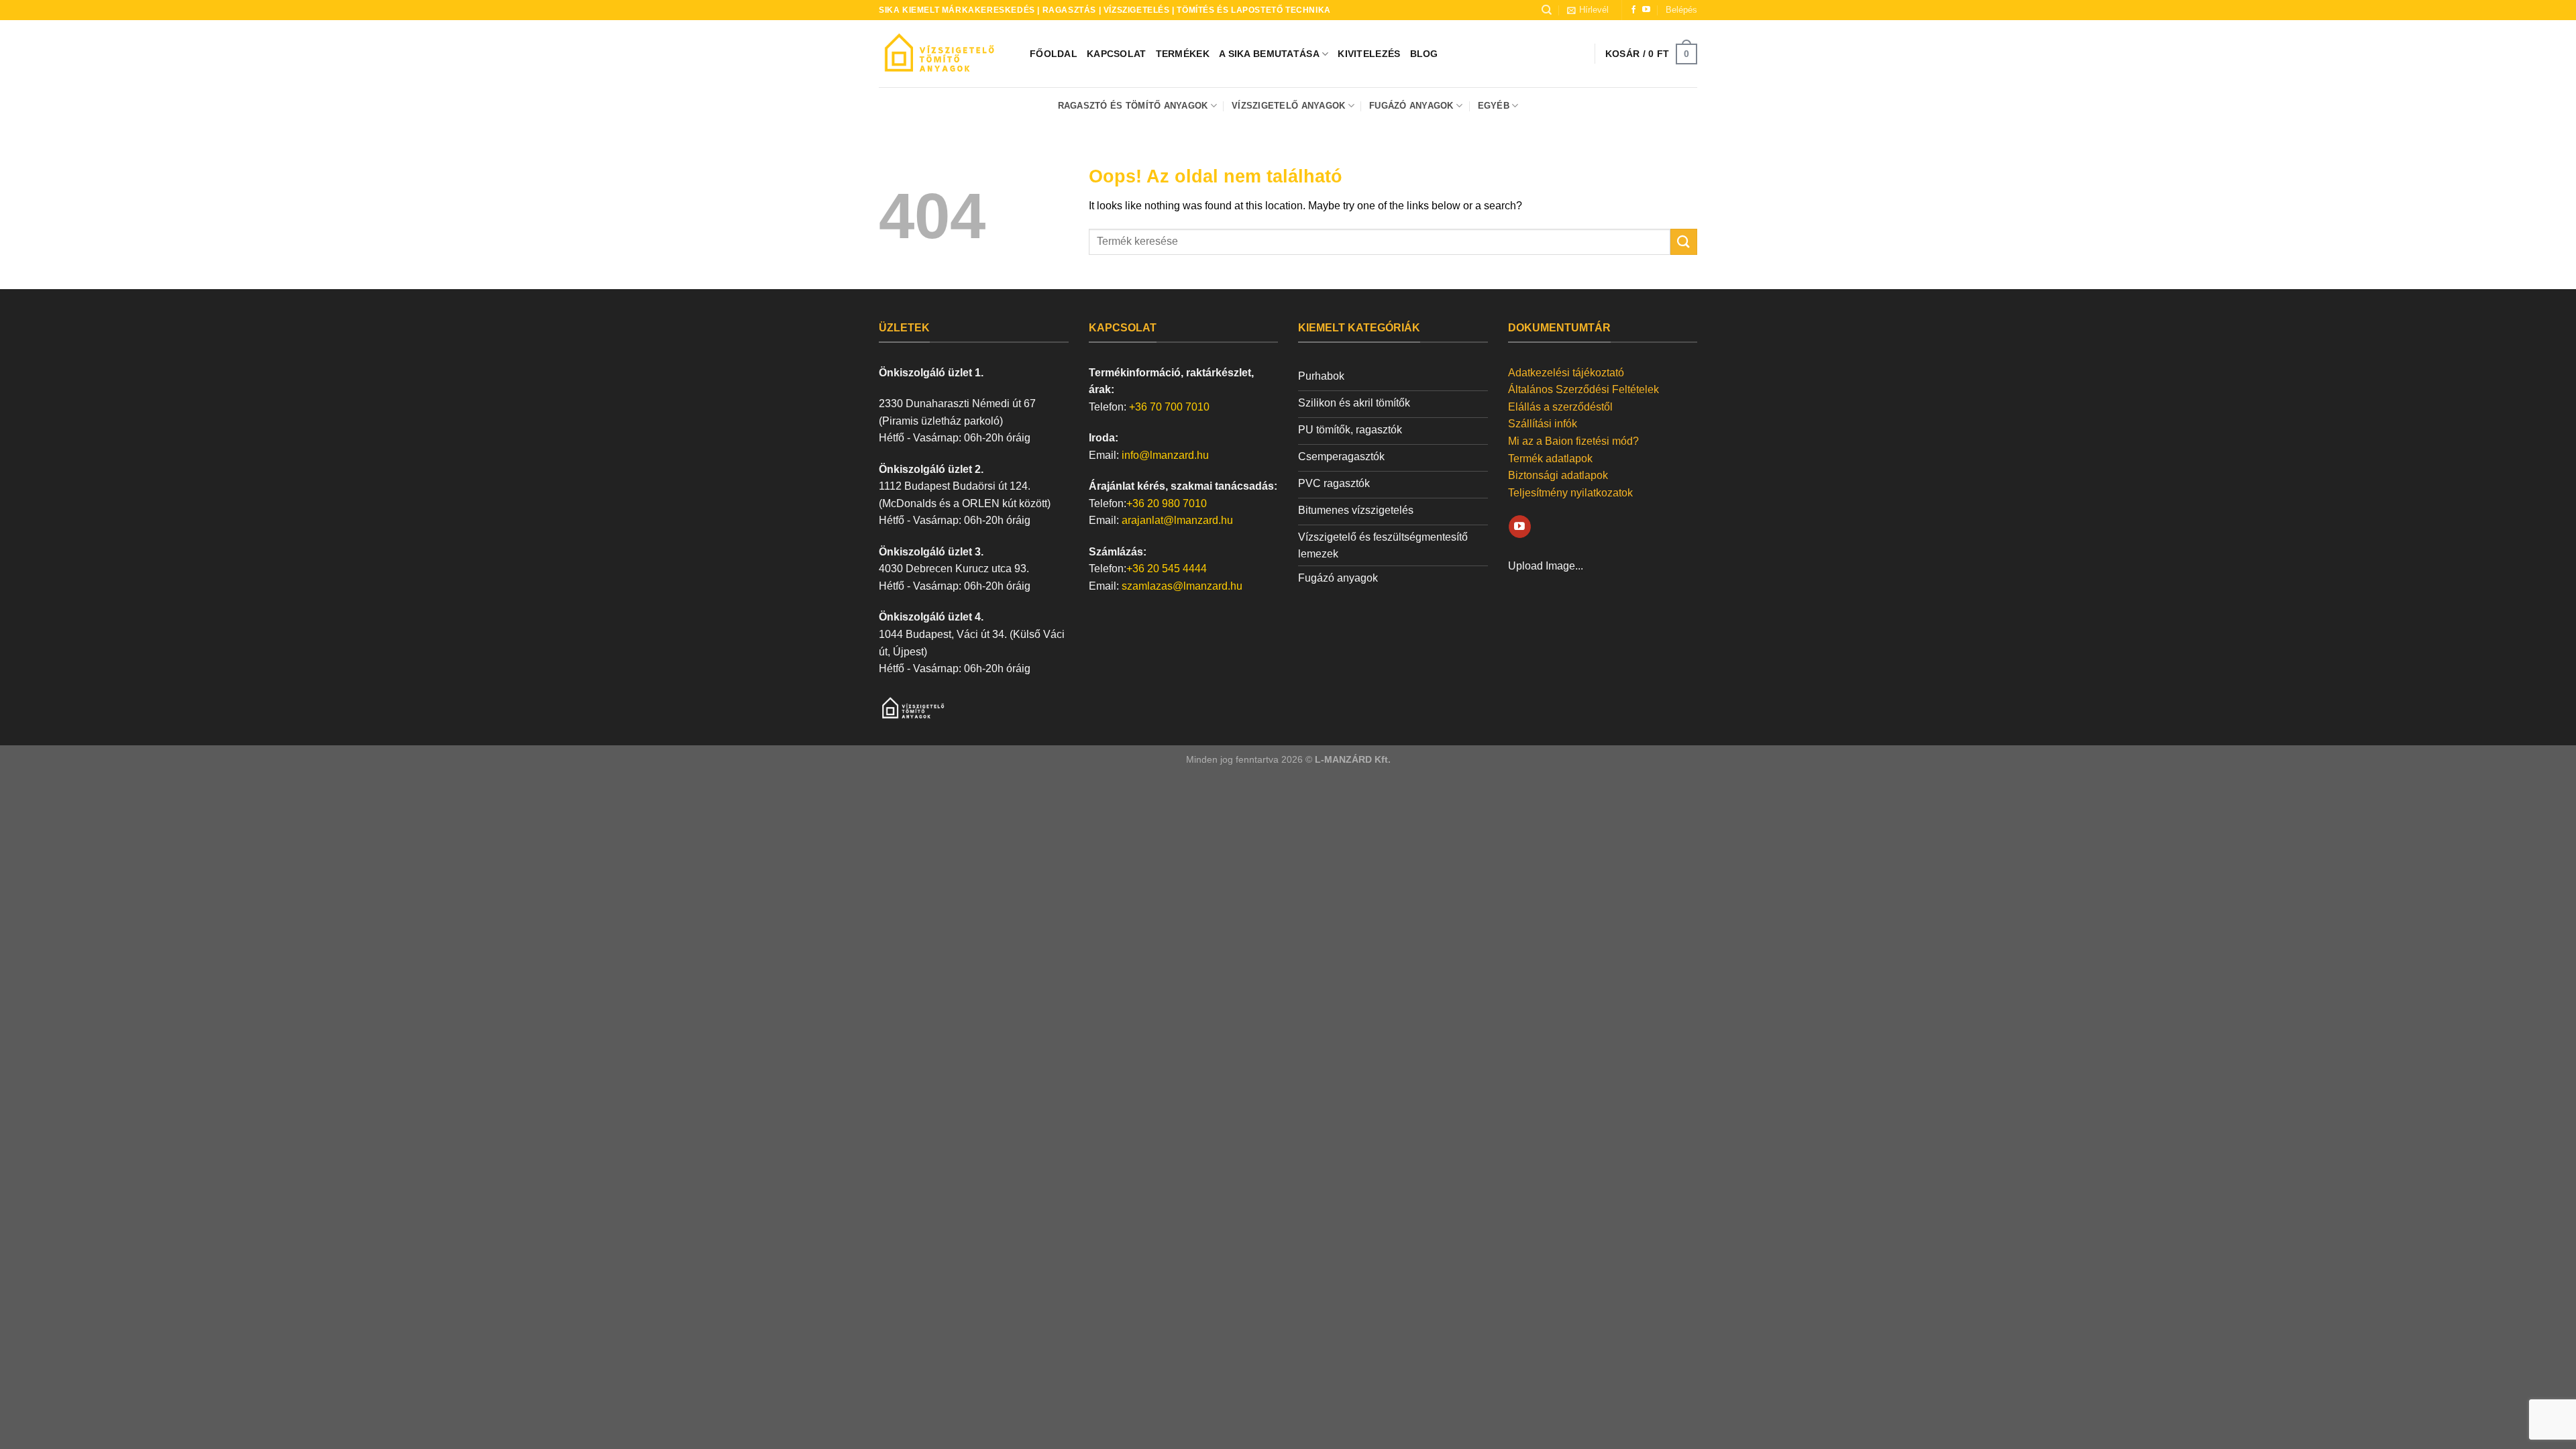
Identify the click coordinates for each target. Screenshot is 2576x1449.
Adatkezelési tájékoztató (1566, 373)
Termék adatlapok (1550, 459)
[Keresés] (1547, 10)
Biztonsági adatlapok (1558, 475)
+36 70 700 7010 (1169, 407)
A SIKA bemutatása (1269, 54)
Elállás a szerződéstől (1560, 407)
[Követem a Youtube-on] (1646, 10)
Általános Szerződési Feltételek (1584, 389)
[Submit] (1684, 242)
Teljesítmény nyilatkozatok (1570, 493)
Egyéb (1494, 106)
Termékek (1183, 54)
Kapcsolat (1117, 54)
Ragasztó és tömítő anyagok (1133, 106)
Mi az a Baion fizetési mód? (1573, 441)
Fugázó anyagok (1411, 106)
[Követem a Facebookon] (1633, 10)
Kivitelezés (1369, 54)
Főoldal (1054, 54)
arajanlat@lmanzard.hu (1177, 520)
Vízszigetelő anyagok (1288, 106)
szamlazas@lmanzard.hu (1182, 586)
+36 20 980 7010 (1167, 503)
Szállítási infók (1543, 424)
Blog (1424, 54)
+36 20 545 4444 (1167, 569)
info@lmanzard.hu (1165, 455)
